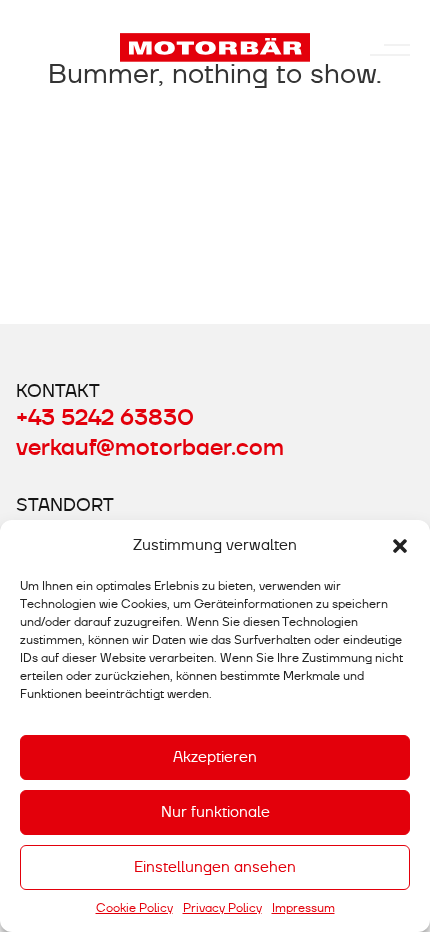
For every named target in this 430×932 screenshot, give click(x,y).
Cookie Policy (134, 908)
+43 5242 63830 (105, 418)
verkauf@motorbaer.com (150, 448)
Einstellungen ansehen (215, 867)
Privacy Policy (222, 908)
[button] (400, 546)
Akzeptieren (215, 757)
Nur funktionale (215, 812)
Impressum (303, 908)
